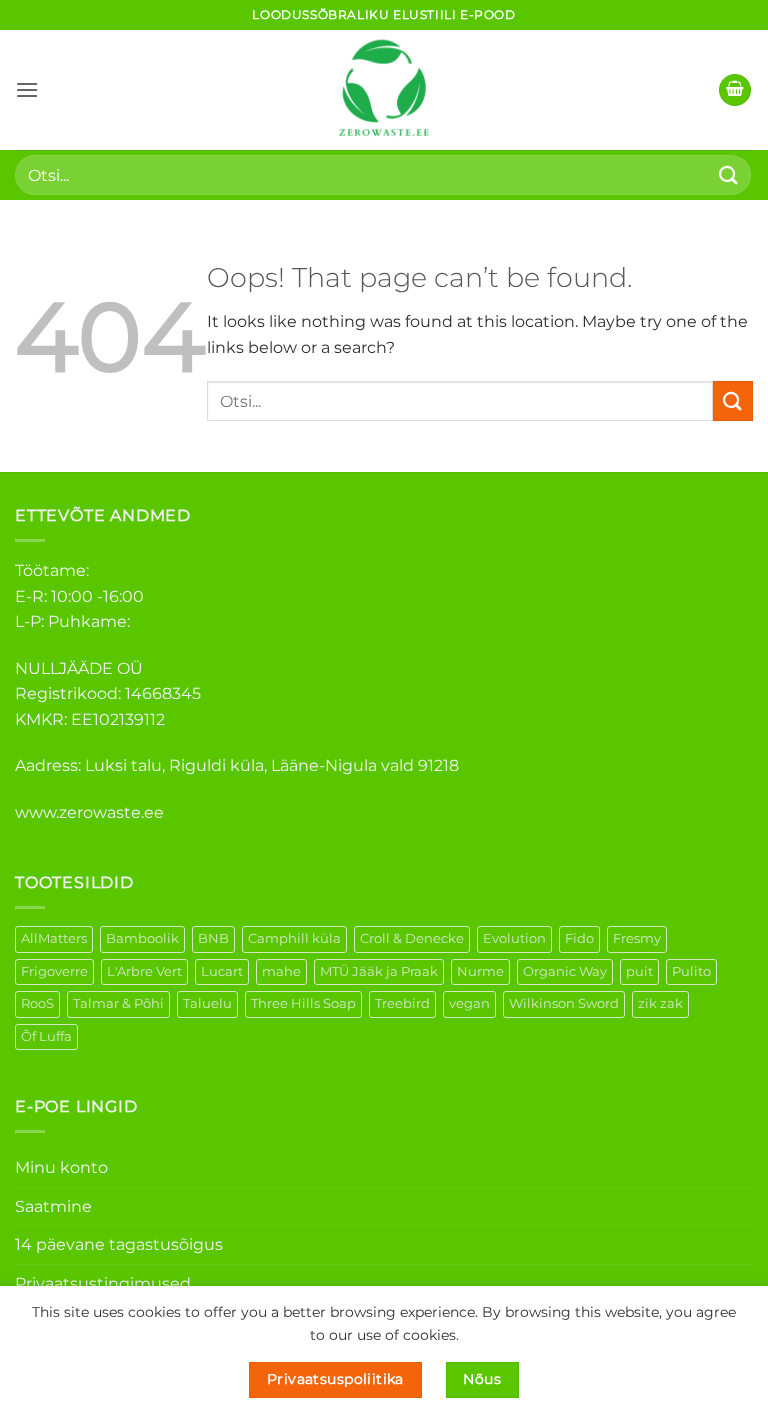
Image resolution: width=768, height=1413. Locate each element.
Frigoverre (54, 971)
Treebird (402, 1003)
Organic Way (565, 971)
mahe (281, 971)
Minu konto (61, 1167)
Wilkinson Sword (564, 1003)
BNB (213, 938)
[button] (27, 89)
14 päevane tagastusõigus (119, 1244)
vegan (469, 1003)
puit (639, 971)
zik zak (660, 1003)
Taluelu (207, 1003)
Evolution (514, 938)
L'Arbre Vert (144, 971)
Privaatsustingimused (103, 1283)
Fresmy (637, 938)
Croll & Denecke (412, 938)
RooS (37, 1003)
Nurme (480, 971)
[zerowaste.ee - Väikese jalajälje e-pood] (384, 90)
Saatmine (53, 1206)
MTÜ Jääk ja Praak (379, 971)
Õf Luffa (46, 1036)
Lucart (222, 971)
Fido (579, 938)
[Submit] (729, 174)
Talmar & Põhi (118, 1003)
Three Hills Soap (303, 1003)
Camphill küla (294, 938)
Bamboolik (142, 938)
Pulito (691, 971)
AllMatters (54, 938)
